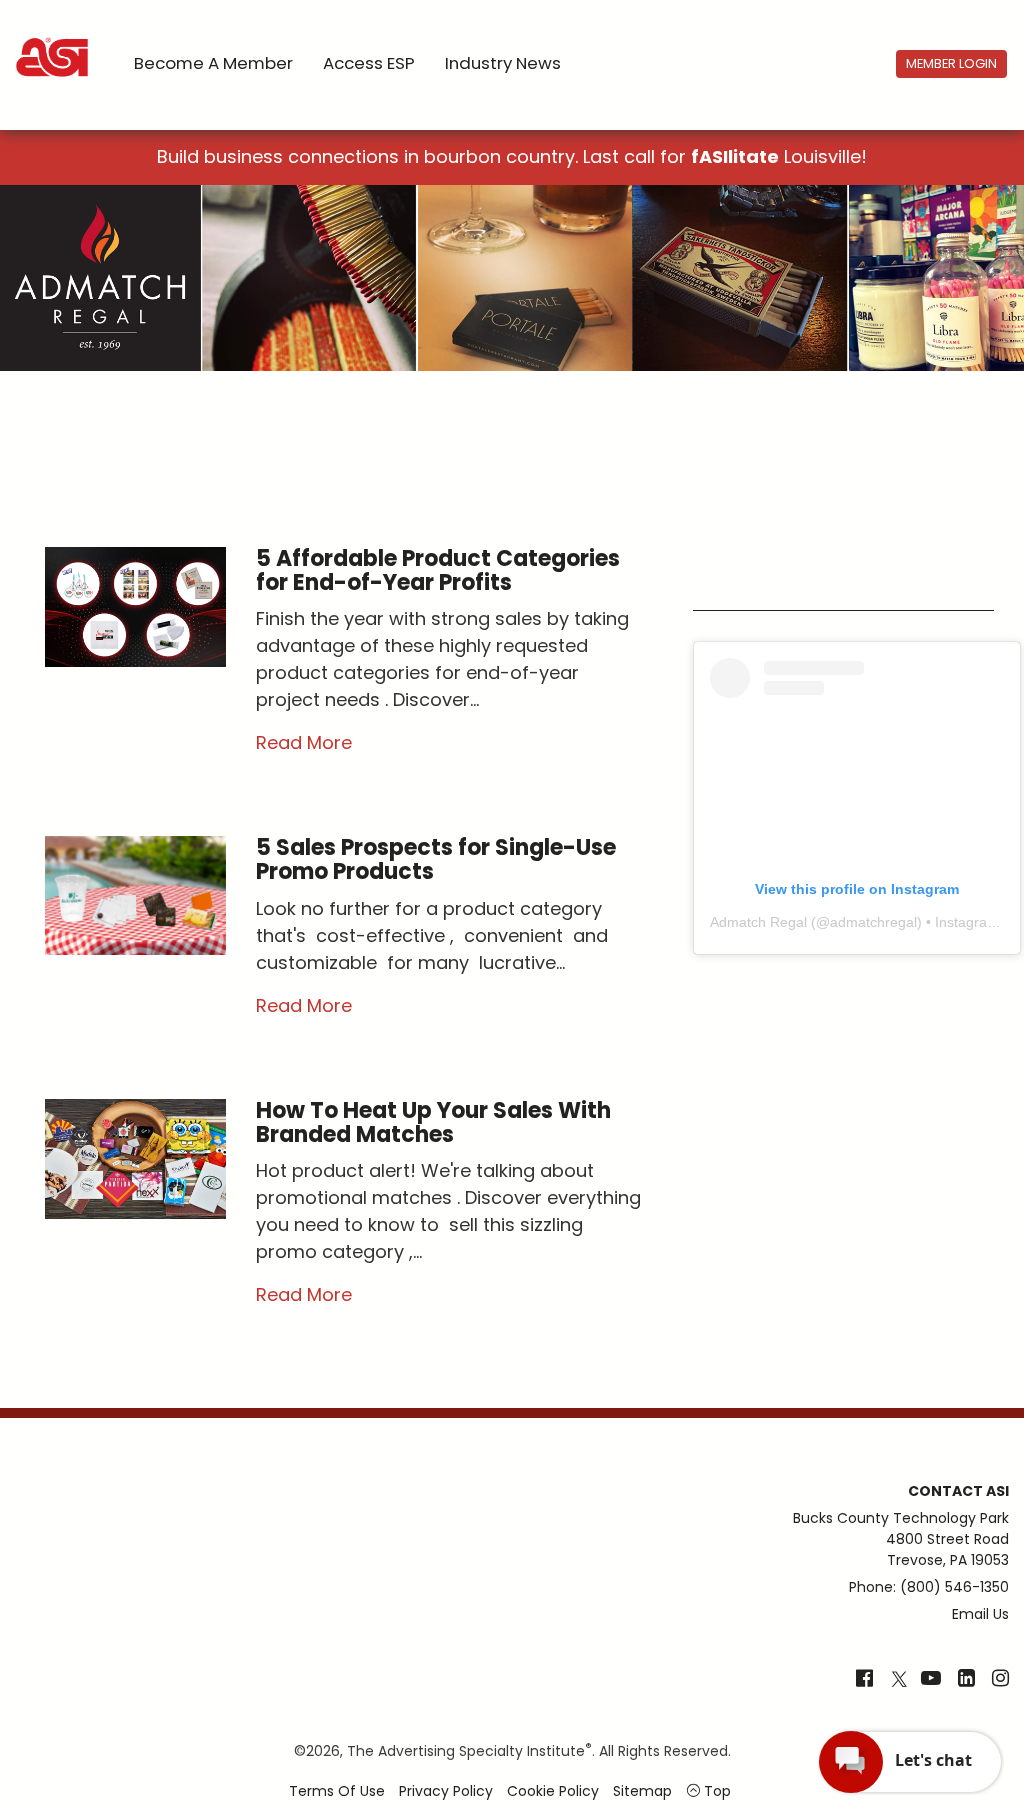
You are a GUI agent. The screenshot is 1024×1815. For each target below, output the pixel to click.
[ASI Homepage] (53, 40)
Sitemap (642, 1791)
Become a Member (213, 63)
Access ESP (369, 63)
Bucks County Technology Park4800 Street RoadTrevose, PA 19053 (901, 1539)
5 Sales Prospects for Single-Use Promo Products (436, 859)
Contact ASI (958, 1491)
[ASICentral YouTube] (931, 1680)
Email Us (980, 1614)
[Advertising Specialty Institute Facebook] (864, 1680)
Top (715, 1791)
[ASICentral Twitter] (899, 1680)
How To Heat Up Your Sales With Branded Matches (433, 1122)
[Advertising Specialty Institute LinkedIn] (966, 1680)
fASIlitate (735, 156)
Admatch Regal (758, 922)
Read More (304, 742)
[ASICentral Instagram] (1000, 1680)
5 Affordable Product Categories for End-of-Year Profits (438, 570)
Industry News (503, 63)
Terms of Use (337, 1791)
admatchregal (873, 922)
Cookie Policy (553, 1791)
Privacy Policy (446, 1791)
